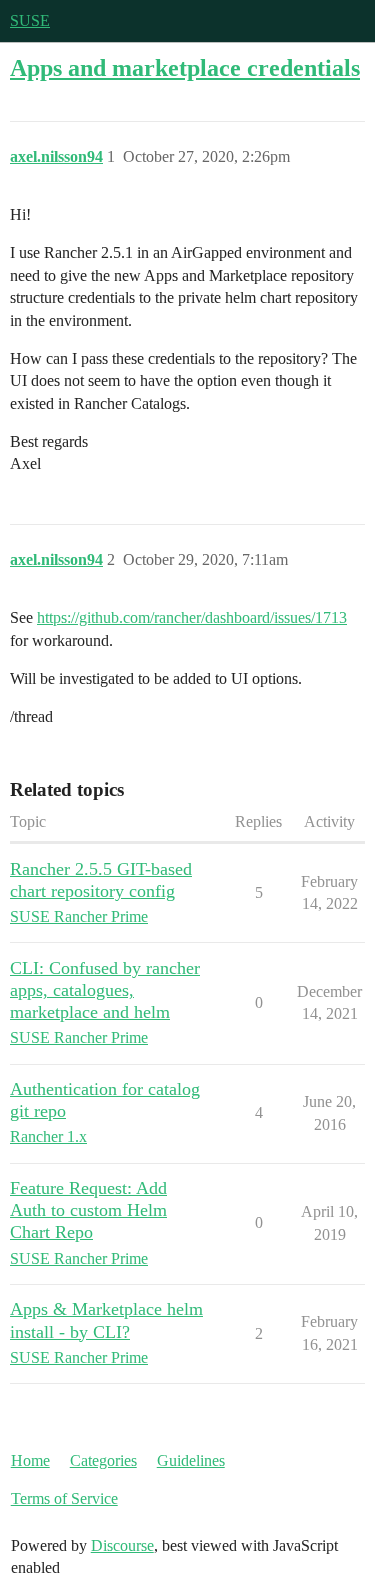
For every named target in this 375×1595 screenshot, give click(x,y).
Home (30, 1460)
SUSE (30, 20)
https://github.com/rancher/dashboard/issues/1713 (192, 617)
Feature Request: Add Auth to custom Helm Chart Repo (88, 1210)
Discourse (122, 1545)
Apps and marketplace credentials (185, 67)
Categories (103, 1460)
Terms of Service (64, 1498)
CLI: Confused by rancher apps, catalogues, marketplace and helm (105, 990)
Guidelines (191, 1460)
